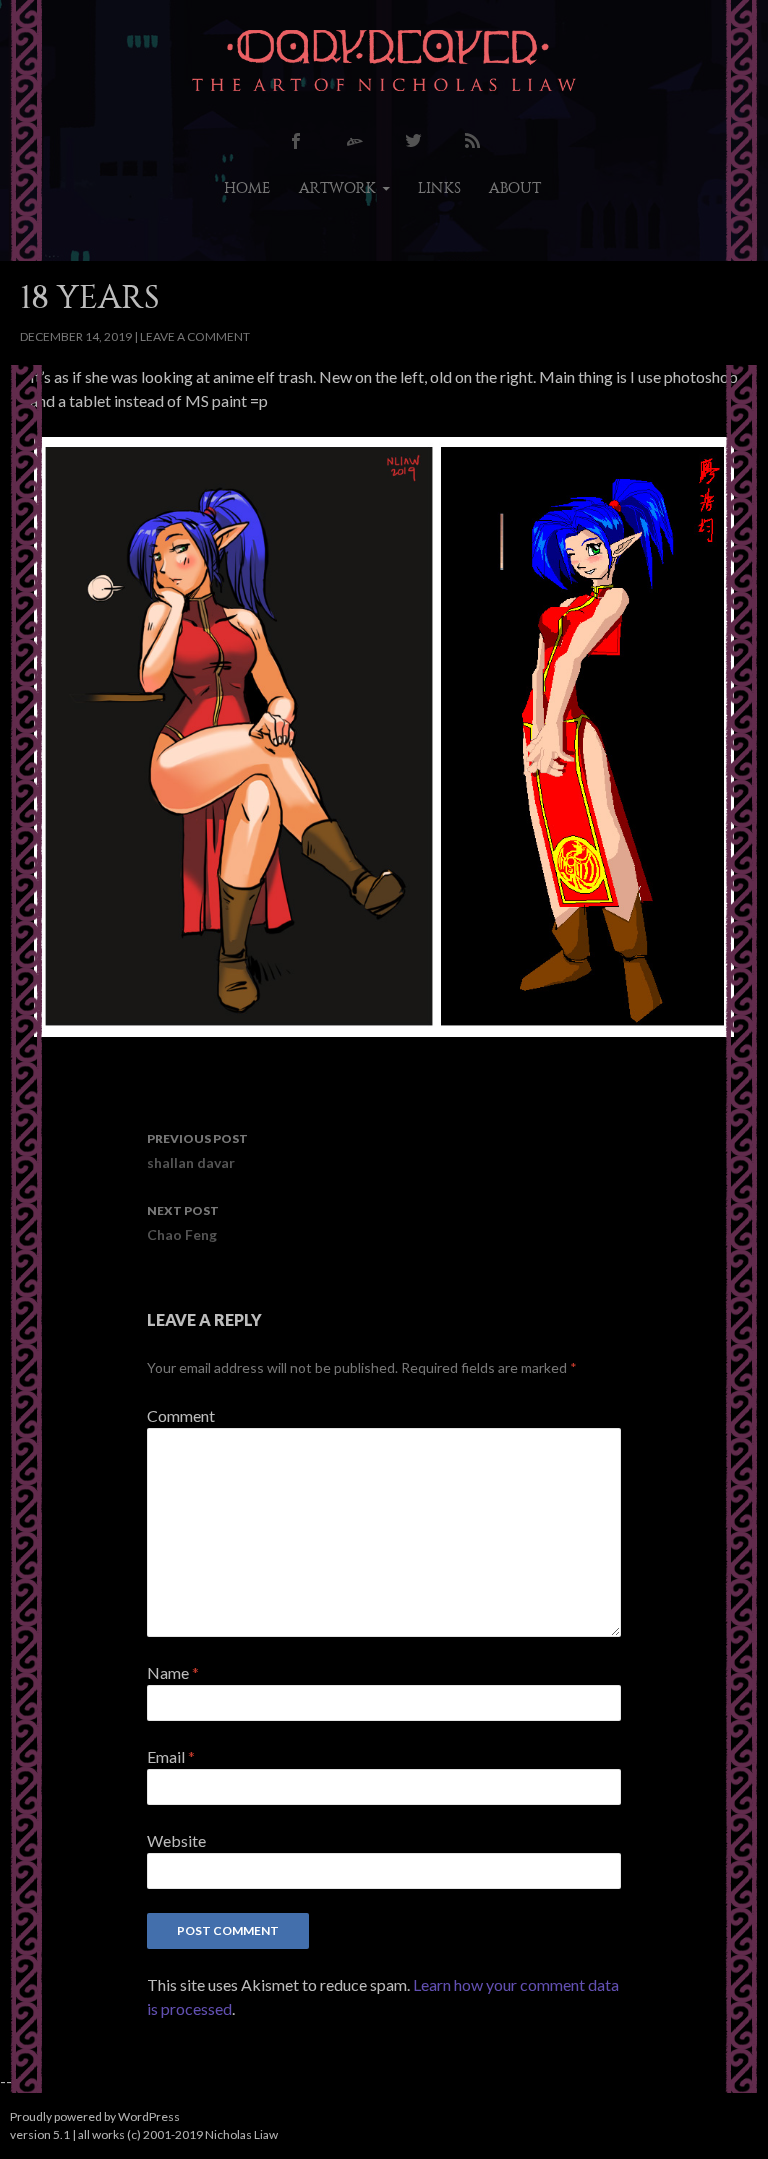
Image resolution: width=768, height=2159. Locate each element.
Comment (181, 1415)
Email (171, 1756)
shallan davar (197, 1151)
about (515, 188)
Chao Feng (183, 1223)
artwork (337, 188)
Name (173, 1672)
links (439, 188)
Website (176, 1840)
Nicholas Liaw (241, 2134)
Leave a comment (195, 336)
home (247, 188)
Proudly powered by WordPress (95, 2116)
